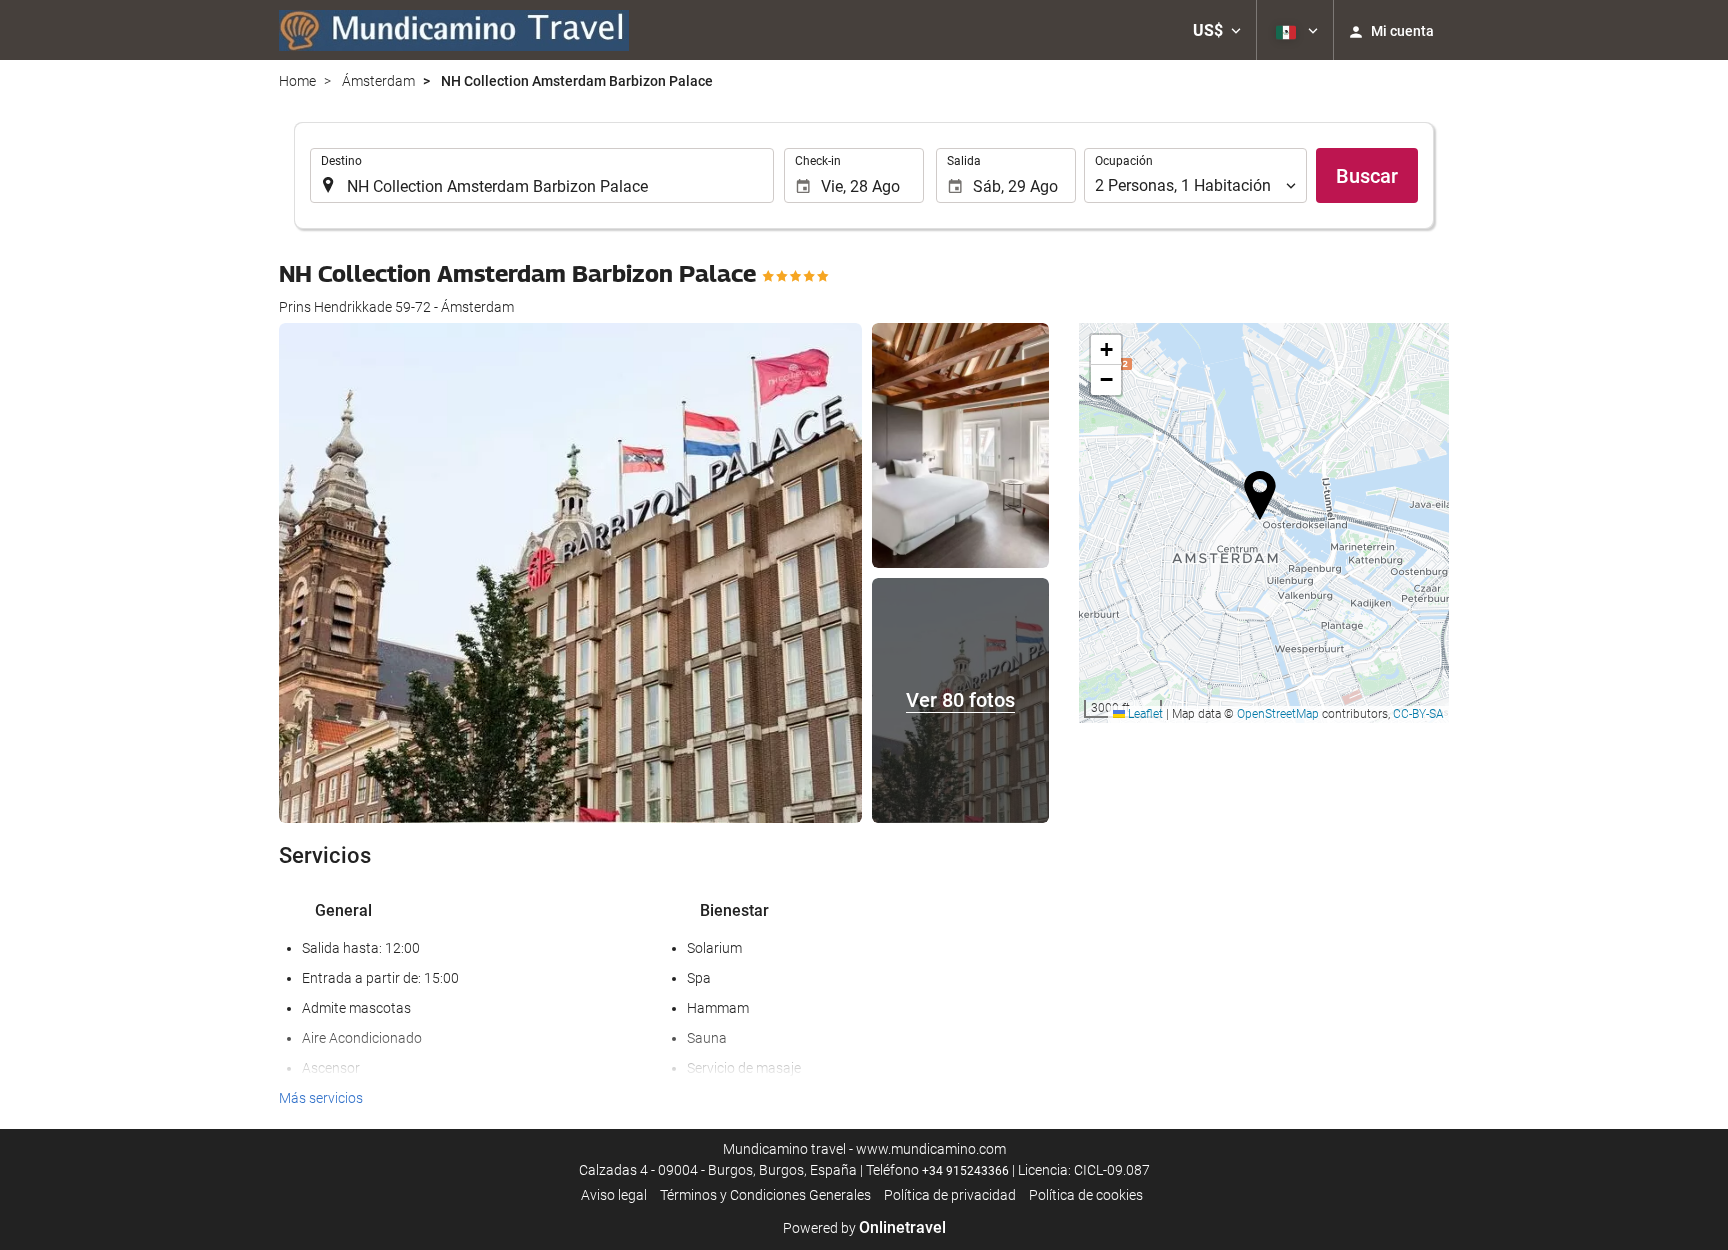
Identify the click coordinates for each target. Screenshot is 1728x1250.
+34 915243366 (965, 1171)
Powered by (864, 1228)
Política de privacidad (950, 1195)
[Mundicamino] (454, 30)
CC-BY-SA (1418, 714)
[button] (1217, 30)
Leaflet (1144, 714)
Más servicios (321, 1098)
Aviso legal (614, 1195)
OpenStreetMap (1278, 714)
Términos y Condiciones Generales (765, 1195)
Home (297, 81)
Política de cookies (1086, 1195)
